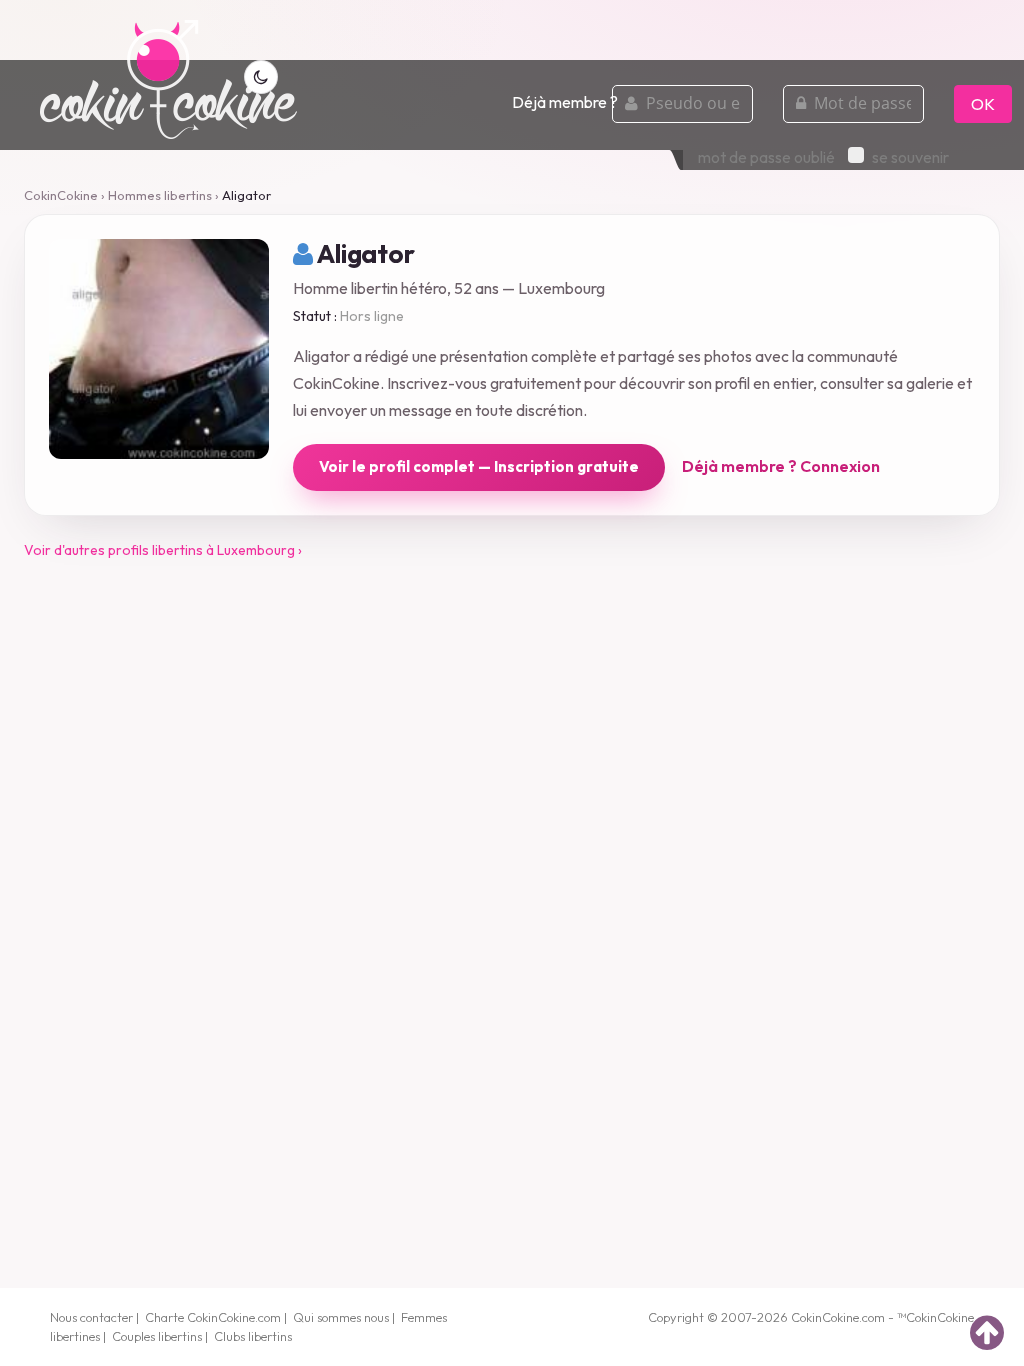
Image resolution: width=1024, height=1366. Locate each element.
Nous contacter (91, 1317)
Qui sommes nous (341, 1317)
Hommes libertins (160, 195)
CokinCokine (61, 195)
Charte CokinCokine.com (213, 1317)
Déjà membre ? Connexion (781, 466)
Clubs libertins (253, 1336)
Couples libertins (157, 1336)
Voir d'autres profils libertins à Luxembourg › (163, 550)
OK (983, 104)
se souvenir (910, 157)
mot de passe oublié (766, 157)
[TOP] (987, 1332)
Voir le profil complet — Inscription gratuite (479, 466)
